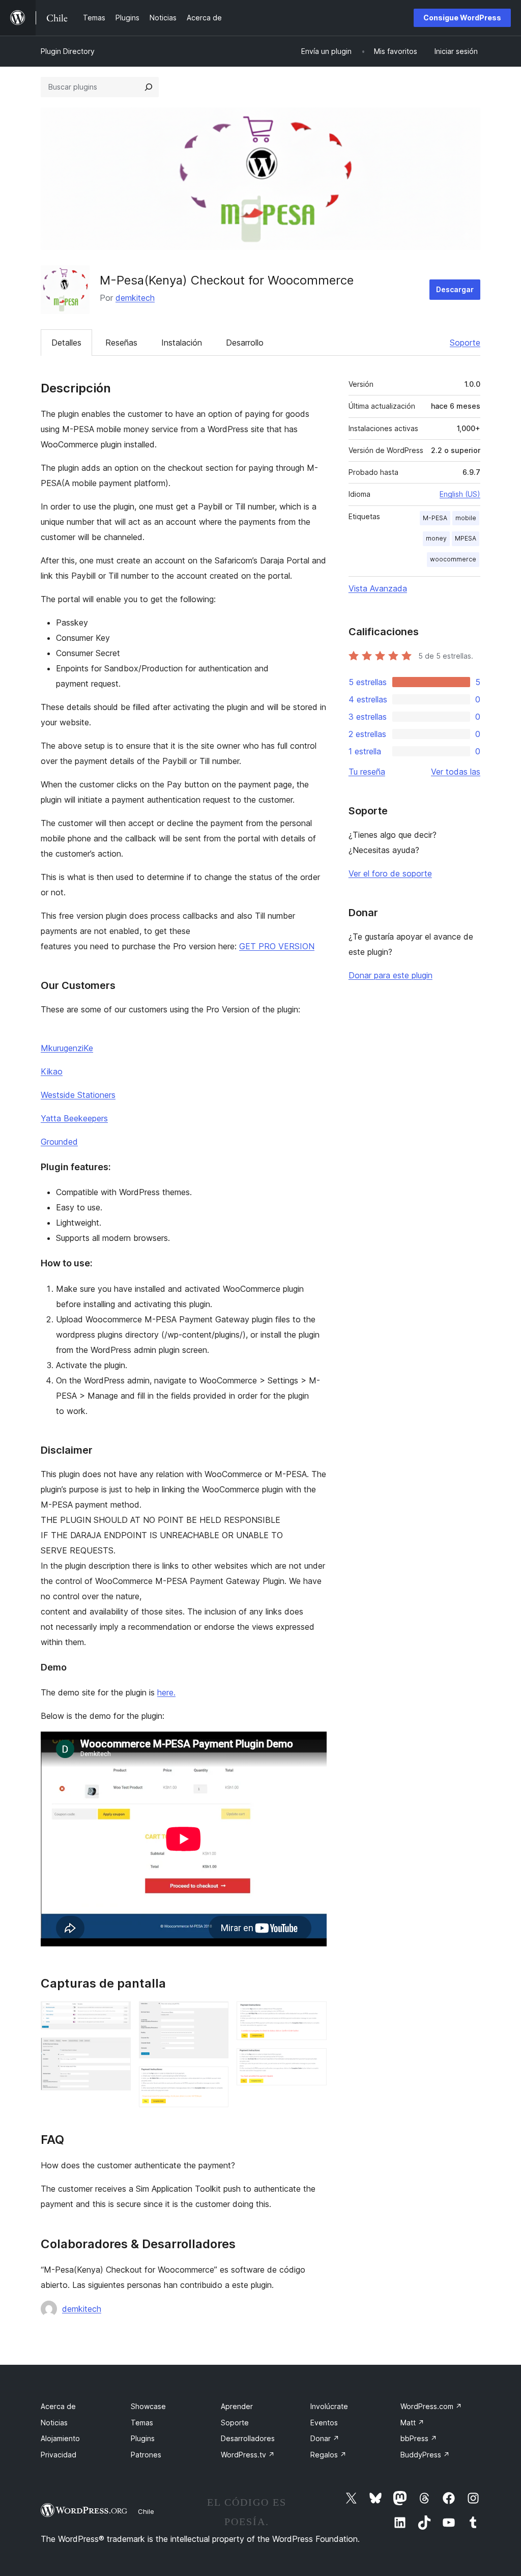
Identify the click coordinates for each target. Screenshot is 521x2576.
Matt (412, 2423)
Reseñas (121, 343)
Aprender (237, 2406)
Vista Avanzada (378, 588)
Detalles (66, 343)
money (436, 538)
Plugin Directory (68, 51)
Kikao (52, 1071)
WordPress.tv (248, 2455)
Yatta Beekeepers (74, 1118)
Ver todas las (456, 772)
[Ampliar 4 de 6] (215, 2080)
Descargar (455, 289)
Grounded (59, 1142)
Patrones (146, 2455)
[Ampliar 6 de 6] (313, 2062)
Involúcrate (329, 2406)
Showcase (148, 2406)
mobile (466, 518)
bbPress (419, 2438)
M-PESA (435, 518)
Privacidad (59, 2455)
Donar (325, 2438)
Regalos (328, 2455)
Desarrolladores (248, 2438)
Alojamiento (60, 2438)
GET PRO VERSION (277, 946)
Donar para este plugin (390, 975)
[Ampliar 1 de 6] (117, 2015)
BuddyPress (425, 2455)
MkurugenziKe (67, 1048)
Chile (146, 2511)
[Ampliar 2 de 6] (117, 2051)
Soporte (465, 343)
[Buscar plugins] (149, 87)
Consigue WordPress (462, 18)
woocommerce (453, 559)
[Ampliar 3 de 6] (215, 2015)
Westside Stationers (78, 1095)
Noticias (54, 2423)
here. (166, 1692)
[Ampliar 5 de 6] (313, 2015)
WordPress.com (431, 2406)
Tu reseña (367, 772)
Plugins (143, 2438)
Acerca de (58, 2406)
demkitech (135, 298)
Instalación (182, 343)
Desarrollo (245, 343)
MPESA (466, 538)
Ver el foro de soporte (390, 873)
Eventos (324, 2423)
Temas (142, 2423)
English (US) (460, 494)
